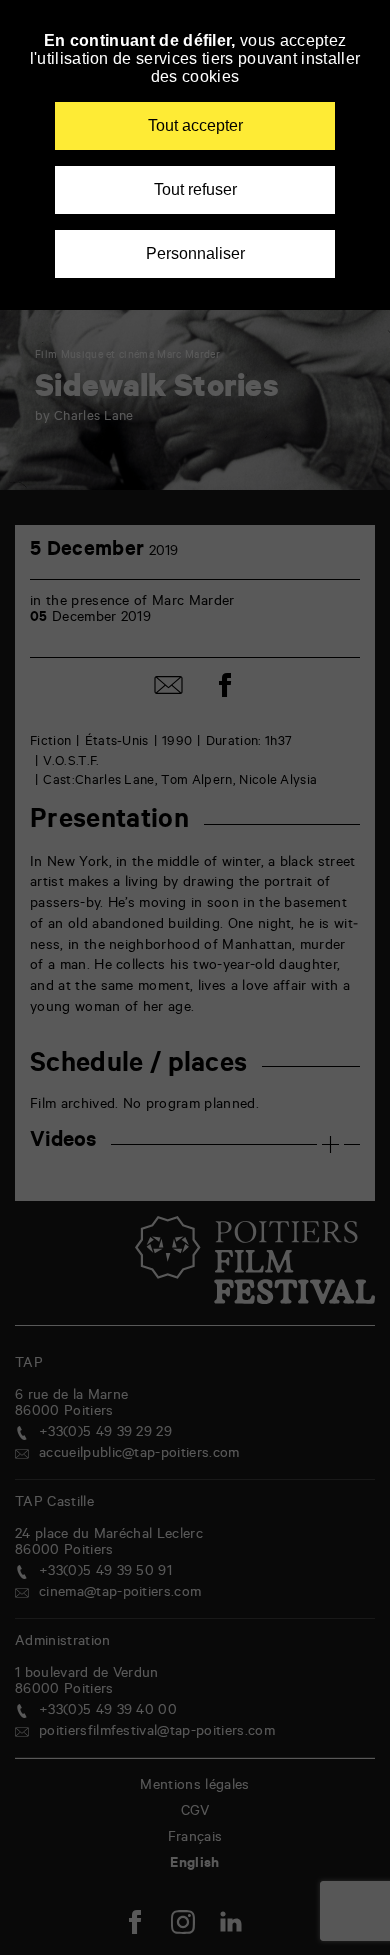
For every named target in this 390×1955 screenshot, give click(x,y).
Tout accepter (195, 125)
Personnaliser (195, 253)
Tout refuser (195, 189)
